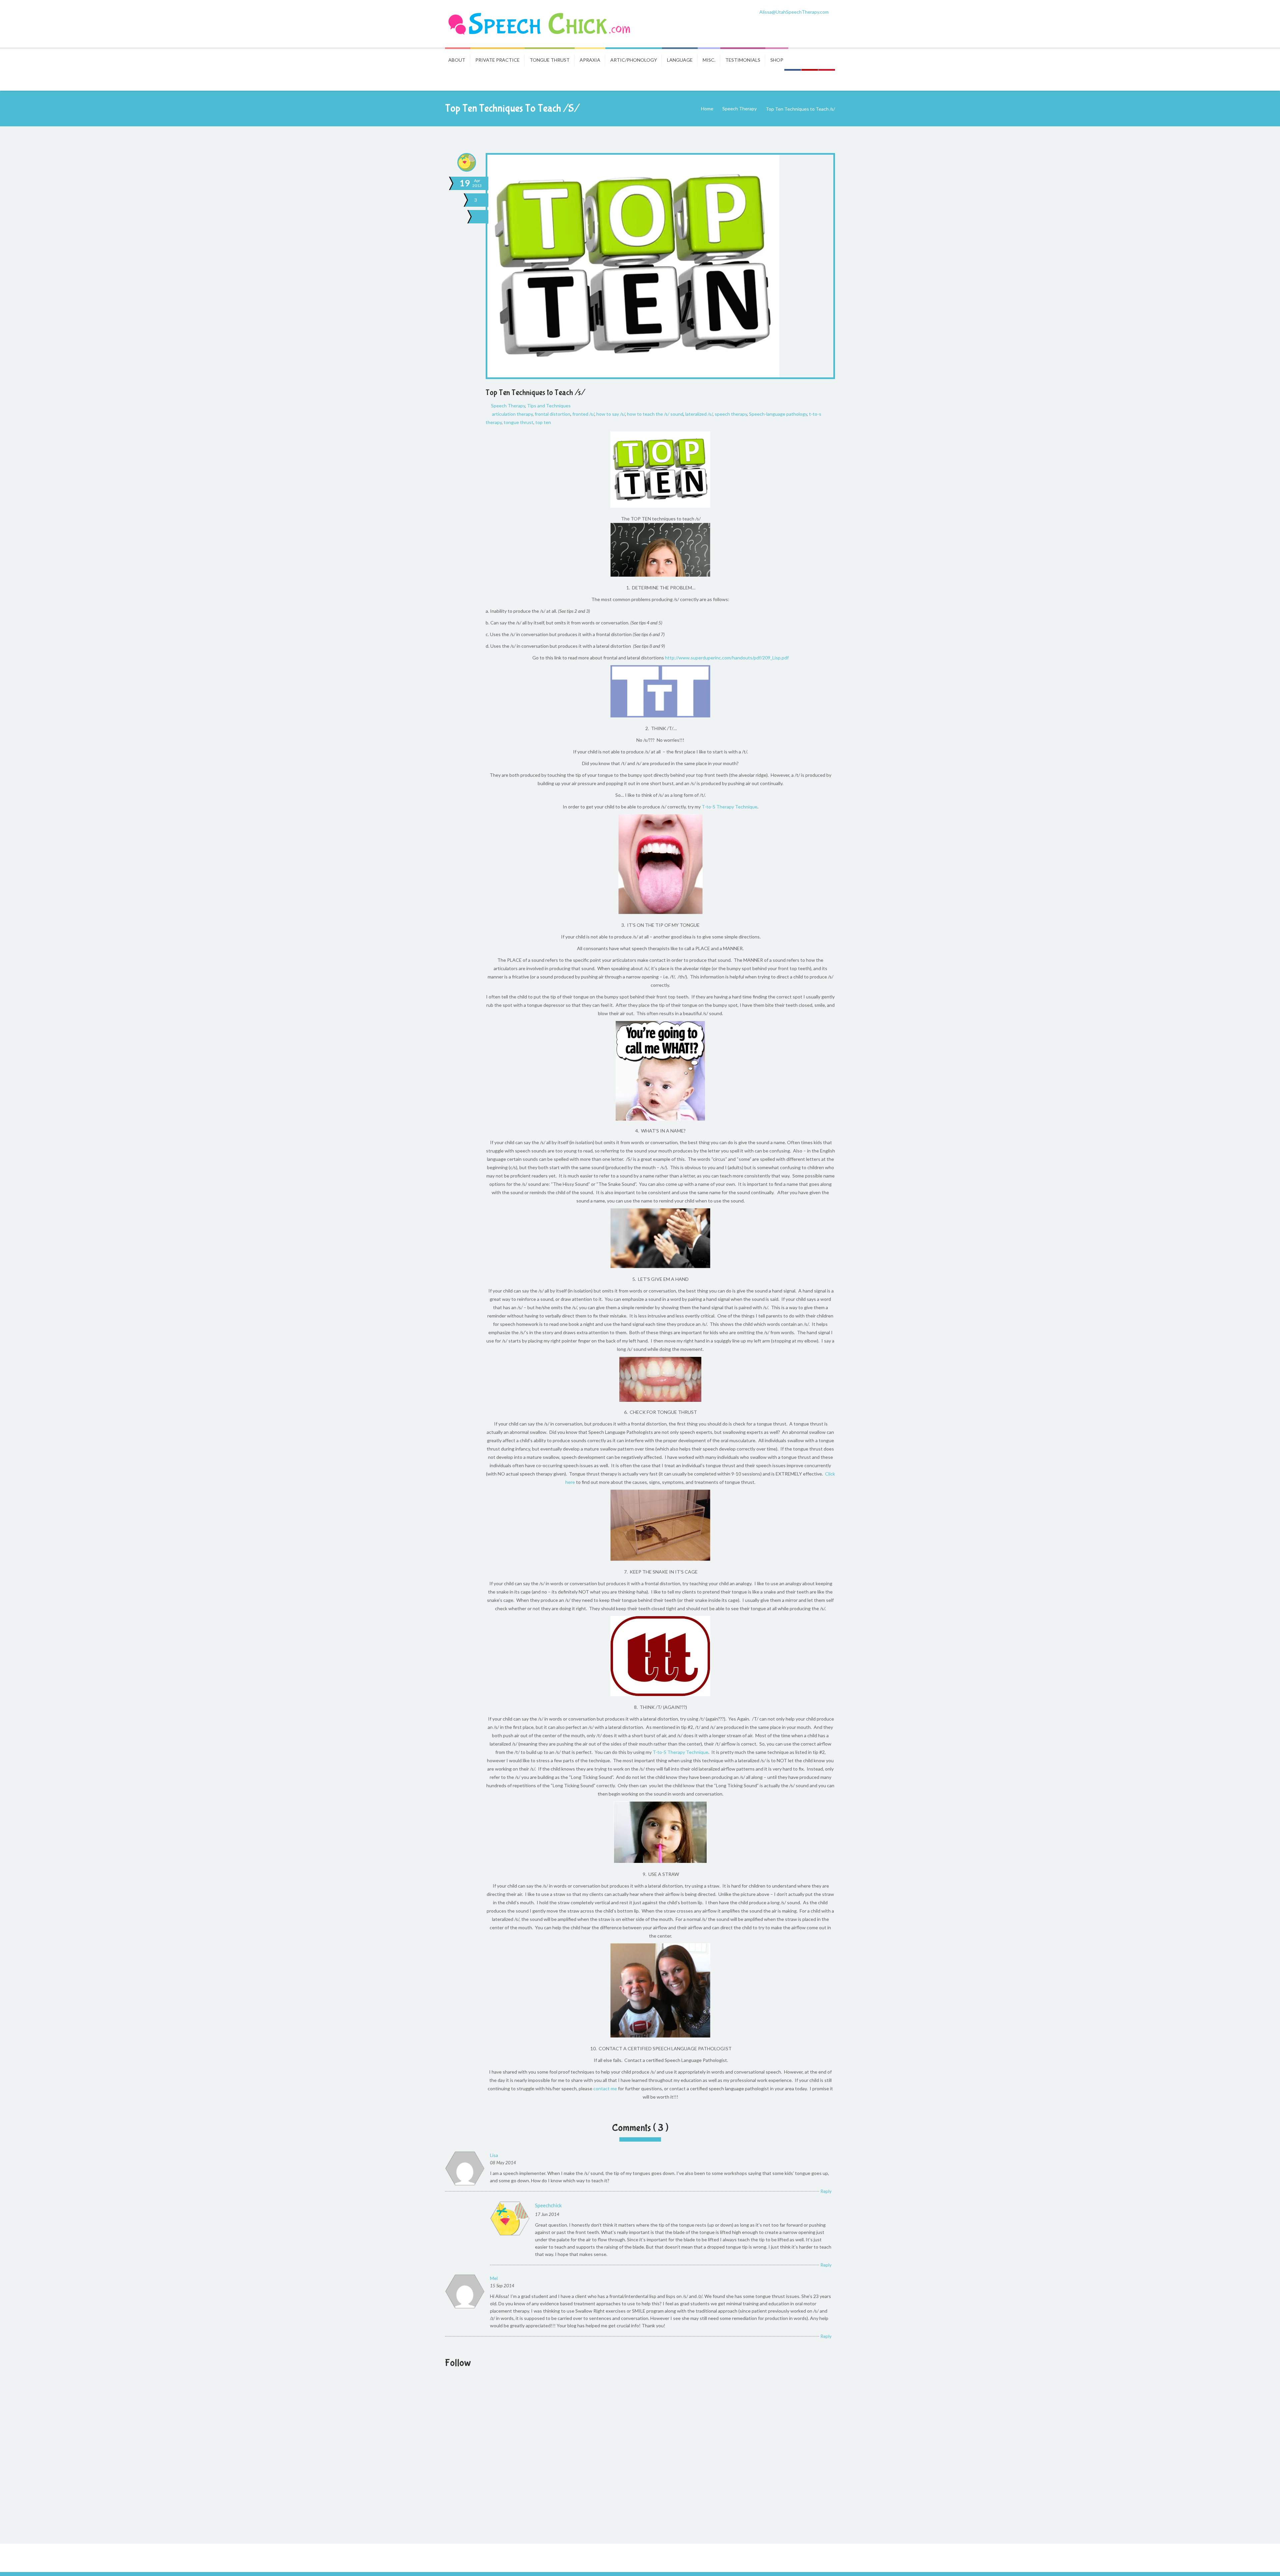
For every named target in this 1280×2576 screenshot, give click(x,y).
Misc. (709, 60)
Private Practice (497, 60)
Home (707, 109)
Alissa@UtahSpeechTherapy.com (794, 12)
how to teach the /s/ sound (655, 414)
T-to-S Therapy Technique (729, 807)
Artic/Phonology (634, 60)
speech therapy (731, 414)
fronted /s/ (583, 414)
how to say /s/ (611, 414)
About (457, 60)
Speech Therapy (739, 109)
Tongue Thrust (550, 60)
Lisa (494, 2155)
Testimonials (743, 60)
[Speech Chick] (540, 24)
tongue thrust (518, 422)
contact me (605, 2088)
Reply (826, 2191)
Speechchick (548, 2205)
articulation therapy (512, 414)
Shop (777, 60)
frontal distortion (552, 414)
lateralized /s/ (699, 414)
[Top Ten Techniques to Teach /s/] (481, 217)
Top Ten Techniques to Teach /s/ (535, 393)
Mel (494, 2278)
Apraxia (590, 60)
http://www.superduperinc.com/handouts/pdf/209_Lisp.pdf (727, 658)
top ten (543, 422)
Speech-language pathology (778, 414)
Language (680, 60)
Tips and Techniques (549, 406)
